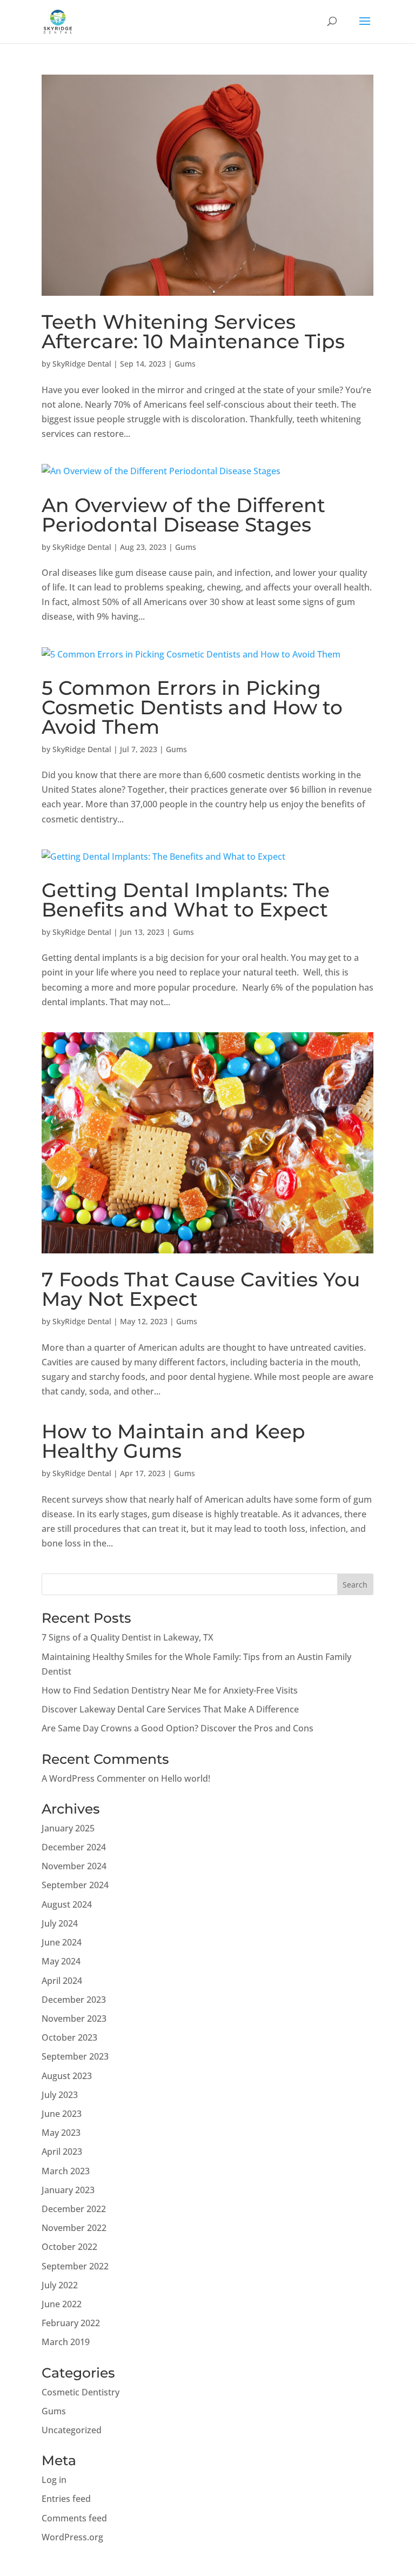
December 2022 (74, 2209)
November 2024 (74, 1866)
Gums (185, 364)
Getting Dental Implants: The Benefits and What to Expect (186, 900)
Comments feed (74, 2518)
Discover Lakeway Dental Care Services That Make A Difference (170, 1709)
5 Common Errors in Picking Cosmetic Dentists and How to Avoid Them (192, 707)
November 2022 (74, 2228)
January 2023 (68, 2190)
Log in (54, 2480)
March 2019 (66, 2342)
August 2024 (67, 1904)
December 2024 (74, 1847)
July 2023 (60, 2095)
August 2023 (67, 2076)
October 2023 (69, 2037)
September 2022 (75, 2266)
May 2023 (61, 2133)
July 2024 (60, 1923)
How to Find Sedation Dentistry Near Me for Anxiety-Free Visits (170, 1690)
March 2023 (66, 2171)
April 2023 (62, 2152)
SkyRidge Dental (82, 364)
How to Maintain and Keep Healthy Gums (173, 1441)
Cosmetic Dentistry (81, 2392)
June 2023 (62, 2114)
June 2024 (62, 1942)
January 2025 (68, 1828)
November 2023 (74, 2019)
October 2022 (69, 2247)
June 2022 (62, 2304)
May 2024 (61, 1961)
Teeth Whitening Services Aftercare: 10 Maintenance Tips (193, 331)
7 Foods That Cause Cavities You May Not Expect (201, 1289)
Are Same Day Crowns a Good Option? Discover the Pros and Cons (178, 1728)
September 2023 (75, 2056)
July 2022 (60, 2285)
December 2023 (74, 2000)
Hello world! (186, 1778)
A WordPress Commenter (94, 1778)
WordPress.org (72, 2537)
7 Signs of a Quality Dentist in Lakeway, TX (128, 1637)
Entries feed (66, 2499)
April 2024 (62, 1981)
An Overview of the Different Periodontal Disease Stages (183, 515)
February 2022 (71, 2323)
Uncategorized (72, 2430)
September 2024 (75, 1885)
